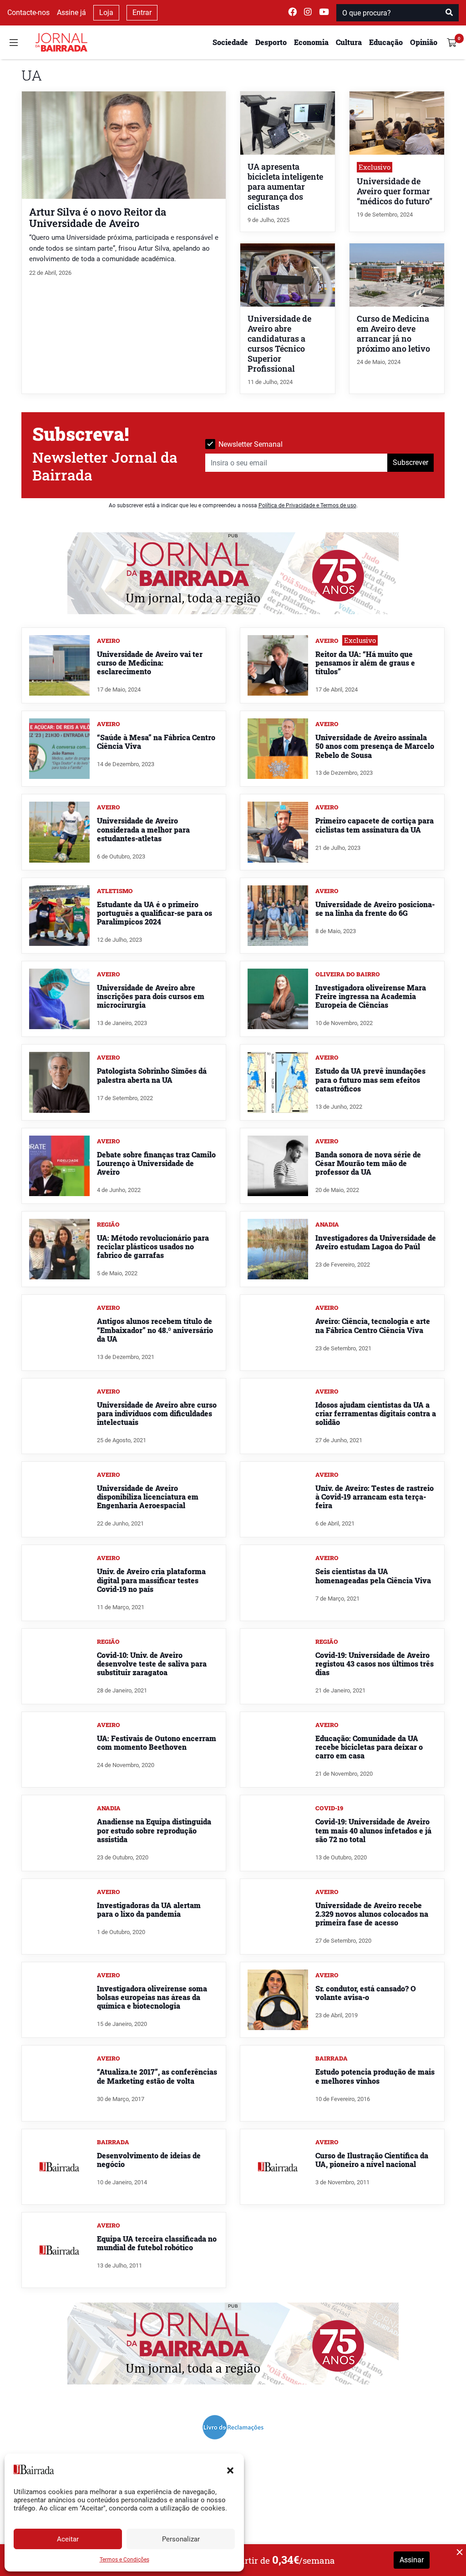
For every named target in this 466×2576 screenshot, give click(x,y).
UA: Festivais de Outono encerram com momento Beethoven (157, 1743)
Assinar (412, 2560)
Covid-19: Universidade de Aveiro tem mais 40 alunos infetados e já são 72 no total (373, 1830)
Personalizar (181, 2539)
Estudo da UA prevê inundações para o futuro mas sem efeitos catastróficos (370, 1079)
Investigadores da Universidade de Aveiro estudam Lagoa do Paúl (376, 1242)
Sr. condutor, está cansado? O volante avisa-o (366, 1993)
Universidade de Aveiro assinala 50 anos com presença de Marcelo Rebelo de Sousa (375, 746)
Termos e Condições (124, 2560)
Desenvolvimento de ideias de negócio (149, 2160)
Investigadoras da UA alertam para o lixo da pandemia (149, 1909)
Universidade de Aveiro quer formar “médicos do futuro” (395, 191)
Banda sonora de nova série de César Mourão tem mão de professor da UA (368, 1163)
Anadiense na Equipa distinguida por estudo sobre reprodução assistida (154, 1830)
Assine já (71, 13)
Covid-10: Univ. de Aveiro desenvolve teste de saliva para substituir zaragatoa (152, 1664)
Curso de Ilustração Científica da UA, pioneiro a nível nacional (372, 2160)
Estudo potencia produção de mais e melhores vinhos (375, 2076)
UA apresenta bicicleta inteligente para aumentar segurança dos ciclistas (285, 187)
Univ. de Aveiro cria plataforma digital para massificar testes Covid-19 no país (151, 1580)
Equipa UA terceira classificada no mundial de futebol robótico (157, 2243)
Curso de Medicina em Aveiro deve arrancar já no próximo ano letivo (393, 334)
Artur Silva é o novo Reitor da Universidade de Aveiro (98, 217)
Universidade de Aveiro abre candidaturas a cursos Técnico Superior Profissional (279, 344)
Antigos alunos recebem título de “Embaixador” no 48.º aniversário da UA (155, 1330)
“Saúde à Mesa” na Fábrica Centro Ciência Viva (156, 742)
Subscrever (410, 462)
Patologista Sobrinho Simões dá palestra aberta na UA (152, 1075)
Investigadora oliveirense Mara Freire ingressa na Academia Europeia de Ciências (371, 996)
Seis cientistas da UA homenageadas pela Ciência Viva (373, 1576)
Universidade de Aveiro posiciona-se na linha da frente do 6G (375, 909)
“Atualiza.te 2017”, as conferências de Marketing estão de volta (157, 2076)
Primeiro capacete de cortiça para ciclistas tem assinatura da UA (375, 825)
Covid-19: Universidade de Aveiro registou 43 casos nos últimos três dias (375, 1664)
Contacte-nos (28, 13)
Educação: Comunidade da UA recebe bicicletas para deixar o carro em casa (369, 1747)
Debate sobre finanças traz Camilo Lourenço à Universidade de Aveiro (156, 1163)
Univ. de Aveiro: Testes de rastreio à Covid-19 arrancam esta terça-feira (375, 1497)
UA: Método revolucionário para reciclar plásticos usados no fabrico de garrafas (153, 1246)
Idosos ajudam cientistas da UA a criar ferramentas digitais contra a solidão (376, 1413)
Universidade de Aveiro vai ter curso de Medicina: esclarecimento (150, 663)
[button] (230, 2470)
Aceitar (68, 2539)
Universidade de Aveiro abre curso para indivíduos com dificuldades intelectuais (157, 1413)
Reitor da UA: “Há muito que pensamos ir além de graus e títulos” (365, 663)
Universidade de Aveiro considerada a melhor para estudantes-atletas (143, 829)
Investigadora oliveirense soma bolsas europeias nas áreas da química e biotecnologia (152, 1997)
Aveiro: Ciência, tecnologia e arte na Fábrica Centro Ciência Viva (373, 1325)
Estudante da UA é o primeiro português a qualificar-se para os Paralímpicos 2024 (154, 913)
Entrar (142, 13)
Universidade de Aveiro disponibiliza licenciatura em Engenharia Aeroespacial (148, 1497)
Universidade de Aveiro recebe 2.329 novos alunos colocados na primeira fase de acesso (372, 1914)
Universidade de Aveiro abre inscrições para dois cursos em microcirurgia (151, 996)
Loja (106, 13)
